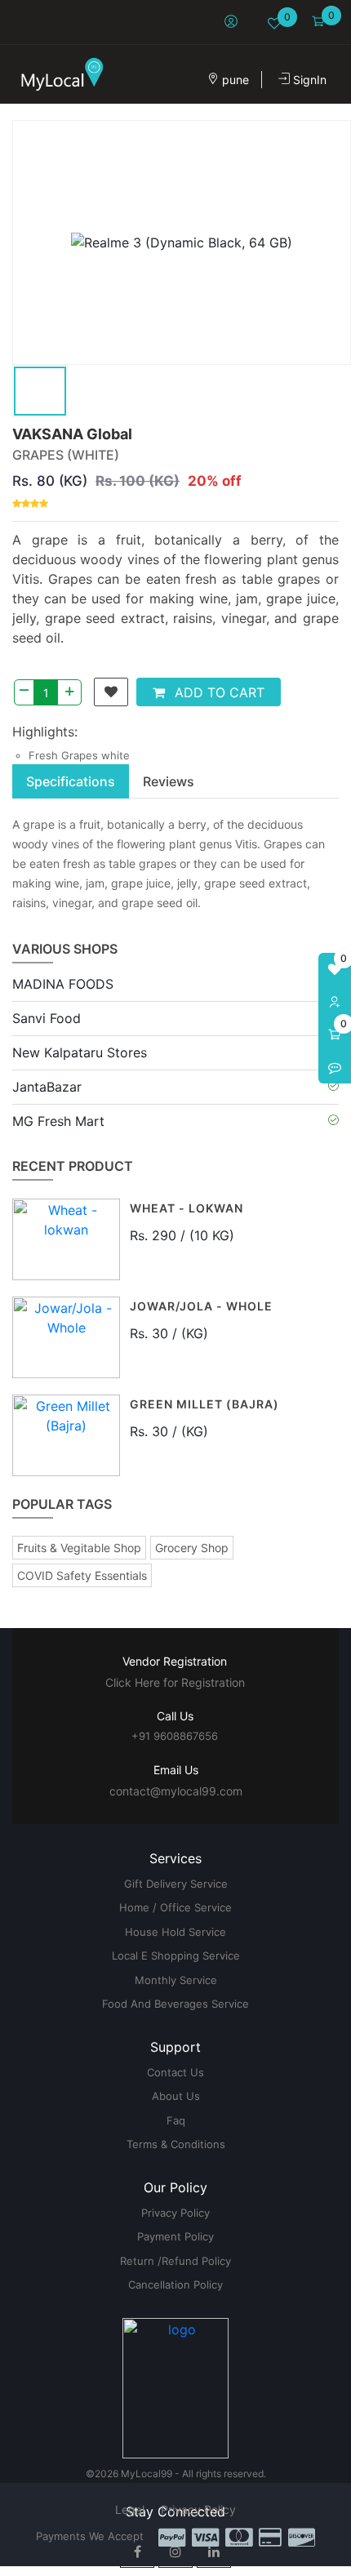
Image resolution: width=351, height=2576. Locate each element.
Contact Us (175, 2072)
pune (234, 80)
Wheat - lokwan (187, 1209)
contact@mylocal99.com (176, 1791)
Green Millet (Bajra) (204, 1405)
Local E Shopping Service (176, 1955)
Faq (176, 2120)
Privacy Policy (175, 2213)
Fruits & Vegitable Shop (79, 1548)
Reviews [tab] (169, 781)
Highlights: (45, 732)
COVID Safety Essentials (82, 1575)
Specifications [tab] (71, 781)
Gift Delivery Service (176, 1884)
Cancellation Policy (175, 2285)
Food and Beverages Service (175, 2004)
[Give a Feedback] (335, 1067)
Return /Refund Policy (175, 2261)
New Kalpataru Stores (80, 1052)
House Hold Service (175, 1932)
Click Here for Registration (175, 1682)
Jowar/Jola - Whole (201, 1307)
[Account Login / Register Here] (335, 1002)
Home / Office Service (175, 1907)
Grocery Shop (192, 1548)
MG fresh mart (58, 1121)
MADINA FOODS (63, 984)
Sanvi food (47, 1018)
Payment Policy (175, 2236)
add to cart (218, 692)
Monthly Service (176, 1980)
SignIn (308, 80)
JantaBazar (47, 1087)
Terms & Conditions (176, 2144)
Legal (130, 2509)
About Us (176, 2096)
